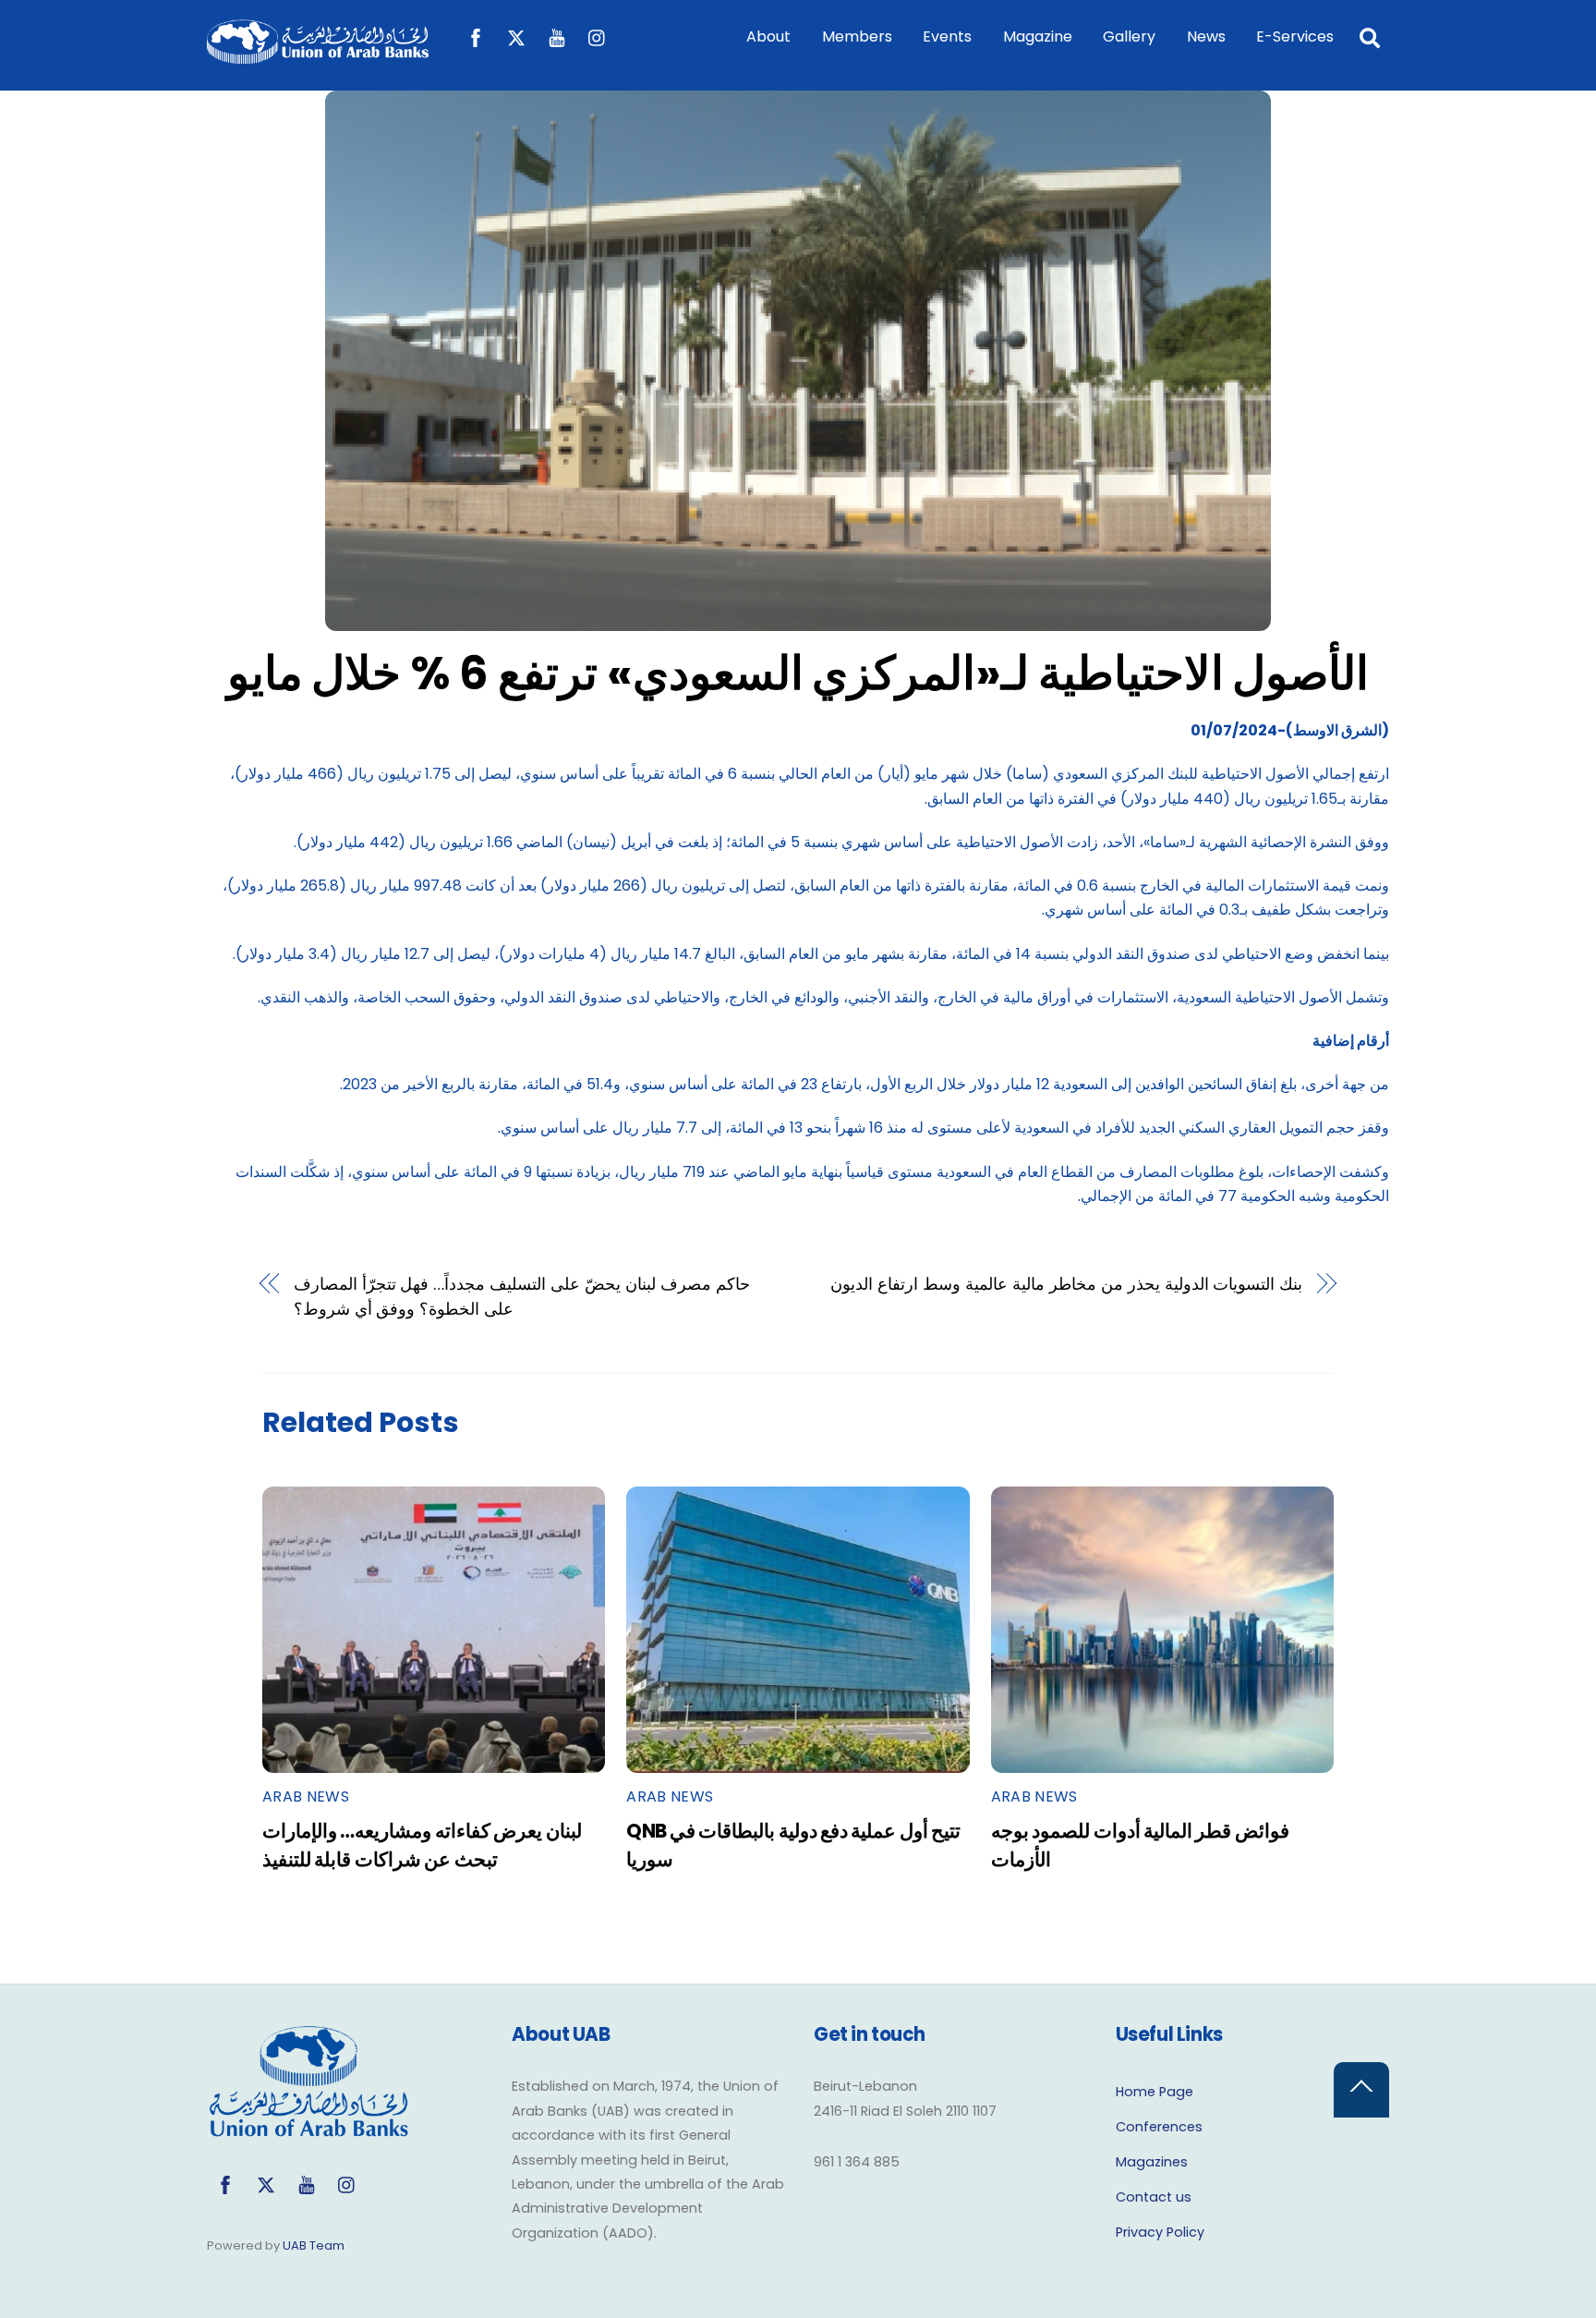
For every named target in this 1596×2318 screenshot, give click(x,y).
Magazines (1152, 2162)
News (1206, 36)
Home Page (1155, 2092)
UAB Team (314, 2245)
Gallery (1129, 36)
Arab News (306, 1796)
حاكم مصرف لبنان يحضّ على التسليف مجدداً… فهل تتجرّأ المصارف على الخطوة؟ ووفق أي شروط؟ (522, 1296)
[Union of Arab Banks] (318, 55)
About (768, 36)
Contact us (1154, 2197)
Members (857, 36)
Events (947, 36)
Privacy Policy (1160, 2232)
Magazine (1038, 36)
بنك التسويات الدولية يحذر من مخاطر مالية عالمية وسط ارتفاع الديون (1066, 1284)
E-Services (1295, 36)
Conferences (1159, 2127)
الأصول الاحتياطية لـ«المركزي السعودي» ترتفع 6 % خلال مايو (798, 673)
